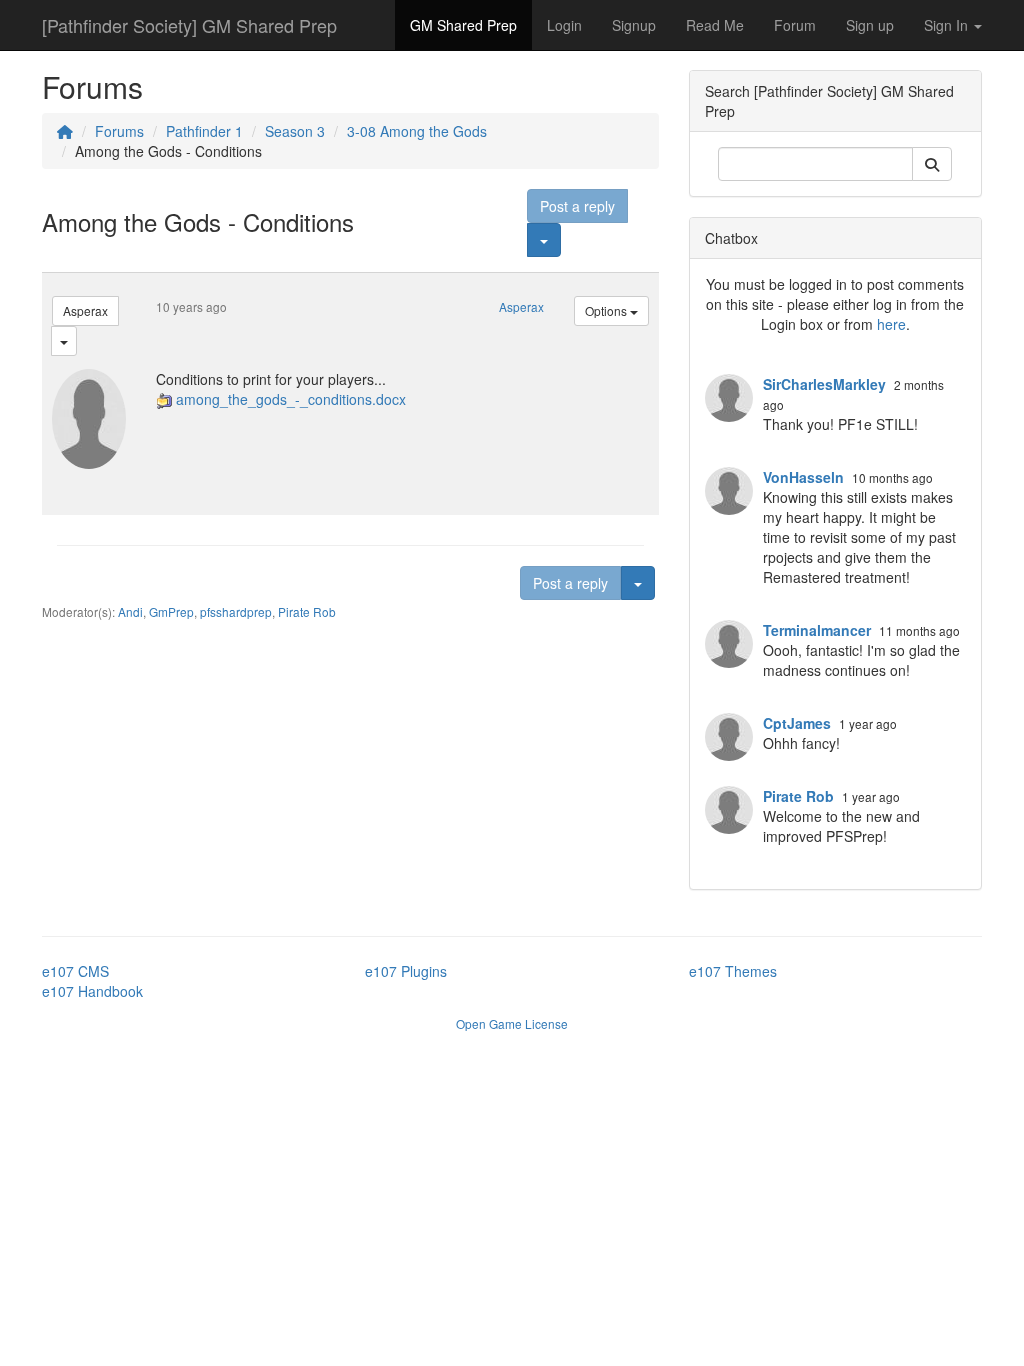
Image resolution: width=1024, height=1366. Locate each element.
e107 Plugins (406, 971)
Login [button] (564, 25)
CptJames (797, 723)
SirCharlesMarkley (824, 384)
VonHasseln (803, 477)
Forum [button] (795, 25)
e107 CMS (75, 971)
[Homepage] (65, 131)
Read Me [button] (715, 25)
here (891, 324)
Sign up (870, 25)
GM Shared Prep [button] (463, 25)
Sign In (948, 25)
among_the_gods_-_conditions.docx (291, 399)
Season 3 (295, 131)
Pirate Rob (307, 611)
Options (607, 310)
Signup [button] (634, 25)
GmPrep (171, 611)
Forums (119, 131)
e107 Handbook (92, 991)
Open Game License (512, 1023)
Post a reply (577, 206)
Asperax (85, 310)
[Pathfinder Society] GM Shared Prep (189, 25)
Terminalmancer (817, 630)
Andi (130, 611)
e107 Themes (733, 971)
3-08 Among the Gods (417, 131)
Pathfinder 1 (204, 131)
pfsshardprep (236, 611)
